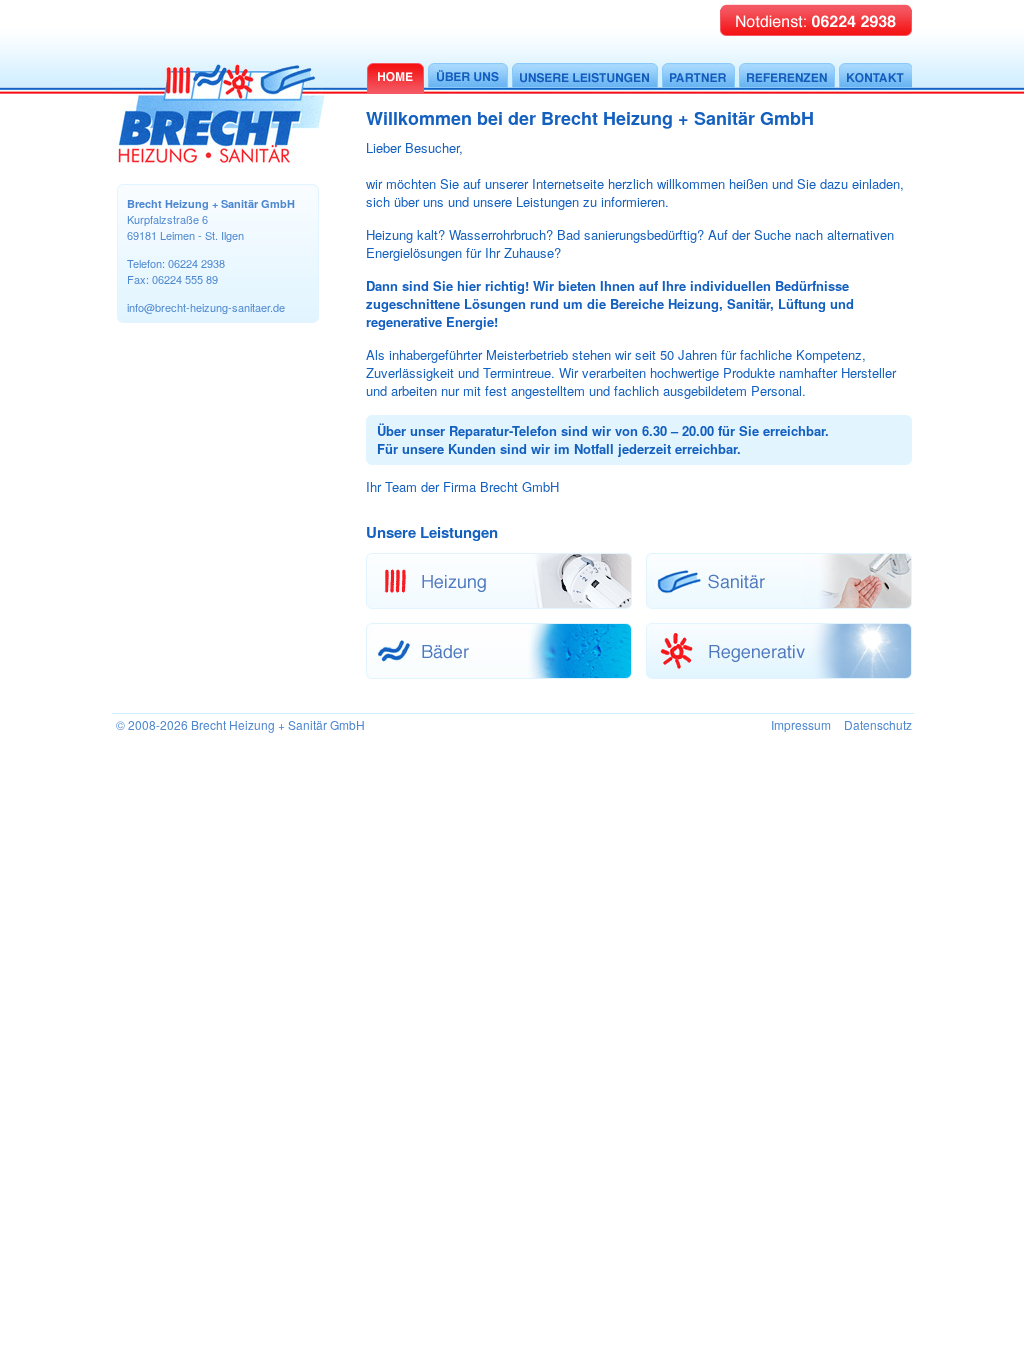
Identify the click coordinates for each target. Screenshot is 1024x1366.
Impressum (801, 724)
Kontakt (875, 78)
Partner (698, 78)
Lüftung (499, 651)
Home (395, 78)
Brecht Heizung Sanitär (222, 114)
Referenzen (787, 78)
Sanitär (779, 581)
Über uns (468, 78)
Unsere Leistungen (585, 78)
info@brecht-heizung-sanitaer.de (206, 307)
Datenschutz (878, 724)
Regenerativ (779, 651)
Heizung (499, 581)
